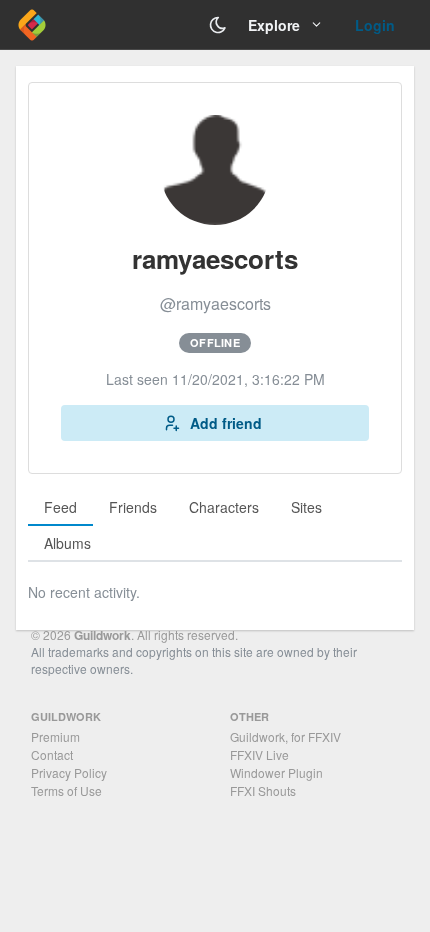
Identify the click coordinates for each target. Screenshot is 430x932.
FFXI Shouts (263, 790)
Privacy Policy (69, 772)
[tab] (60, 508)
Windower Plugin (276, 772)
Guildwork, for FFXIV (285, 736)
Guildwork (102, 635)
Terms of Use (66, 790)
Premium (55, 736)
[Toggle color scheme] (218, 25)
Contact (52, 754)
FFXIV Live (259, 754)
